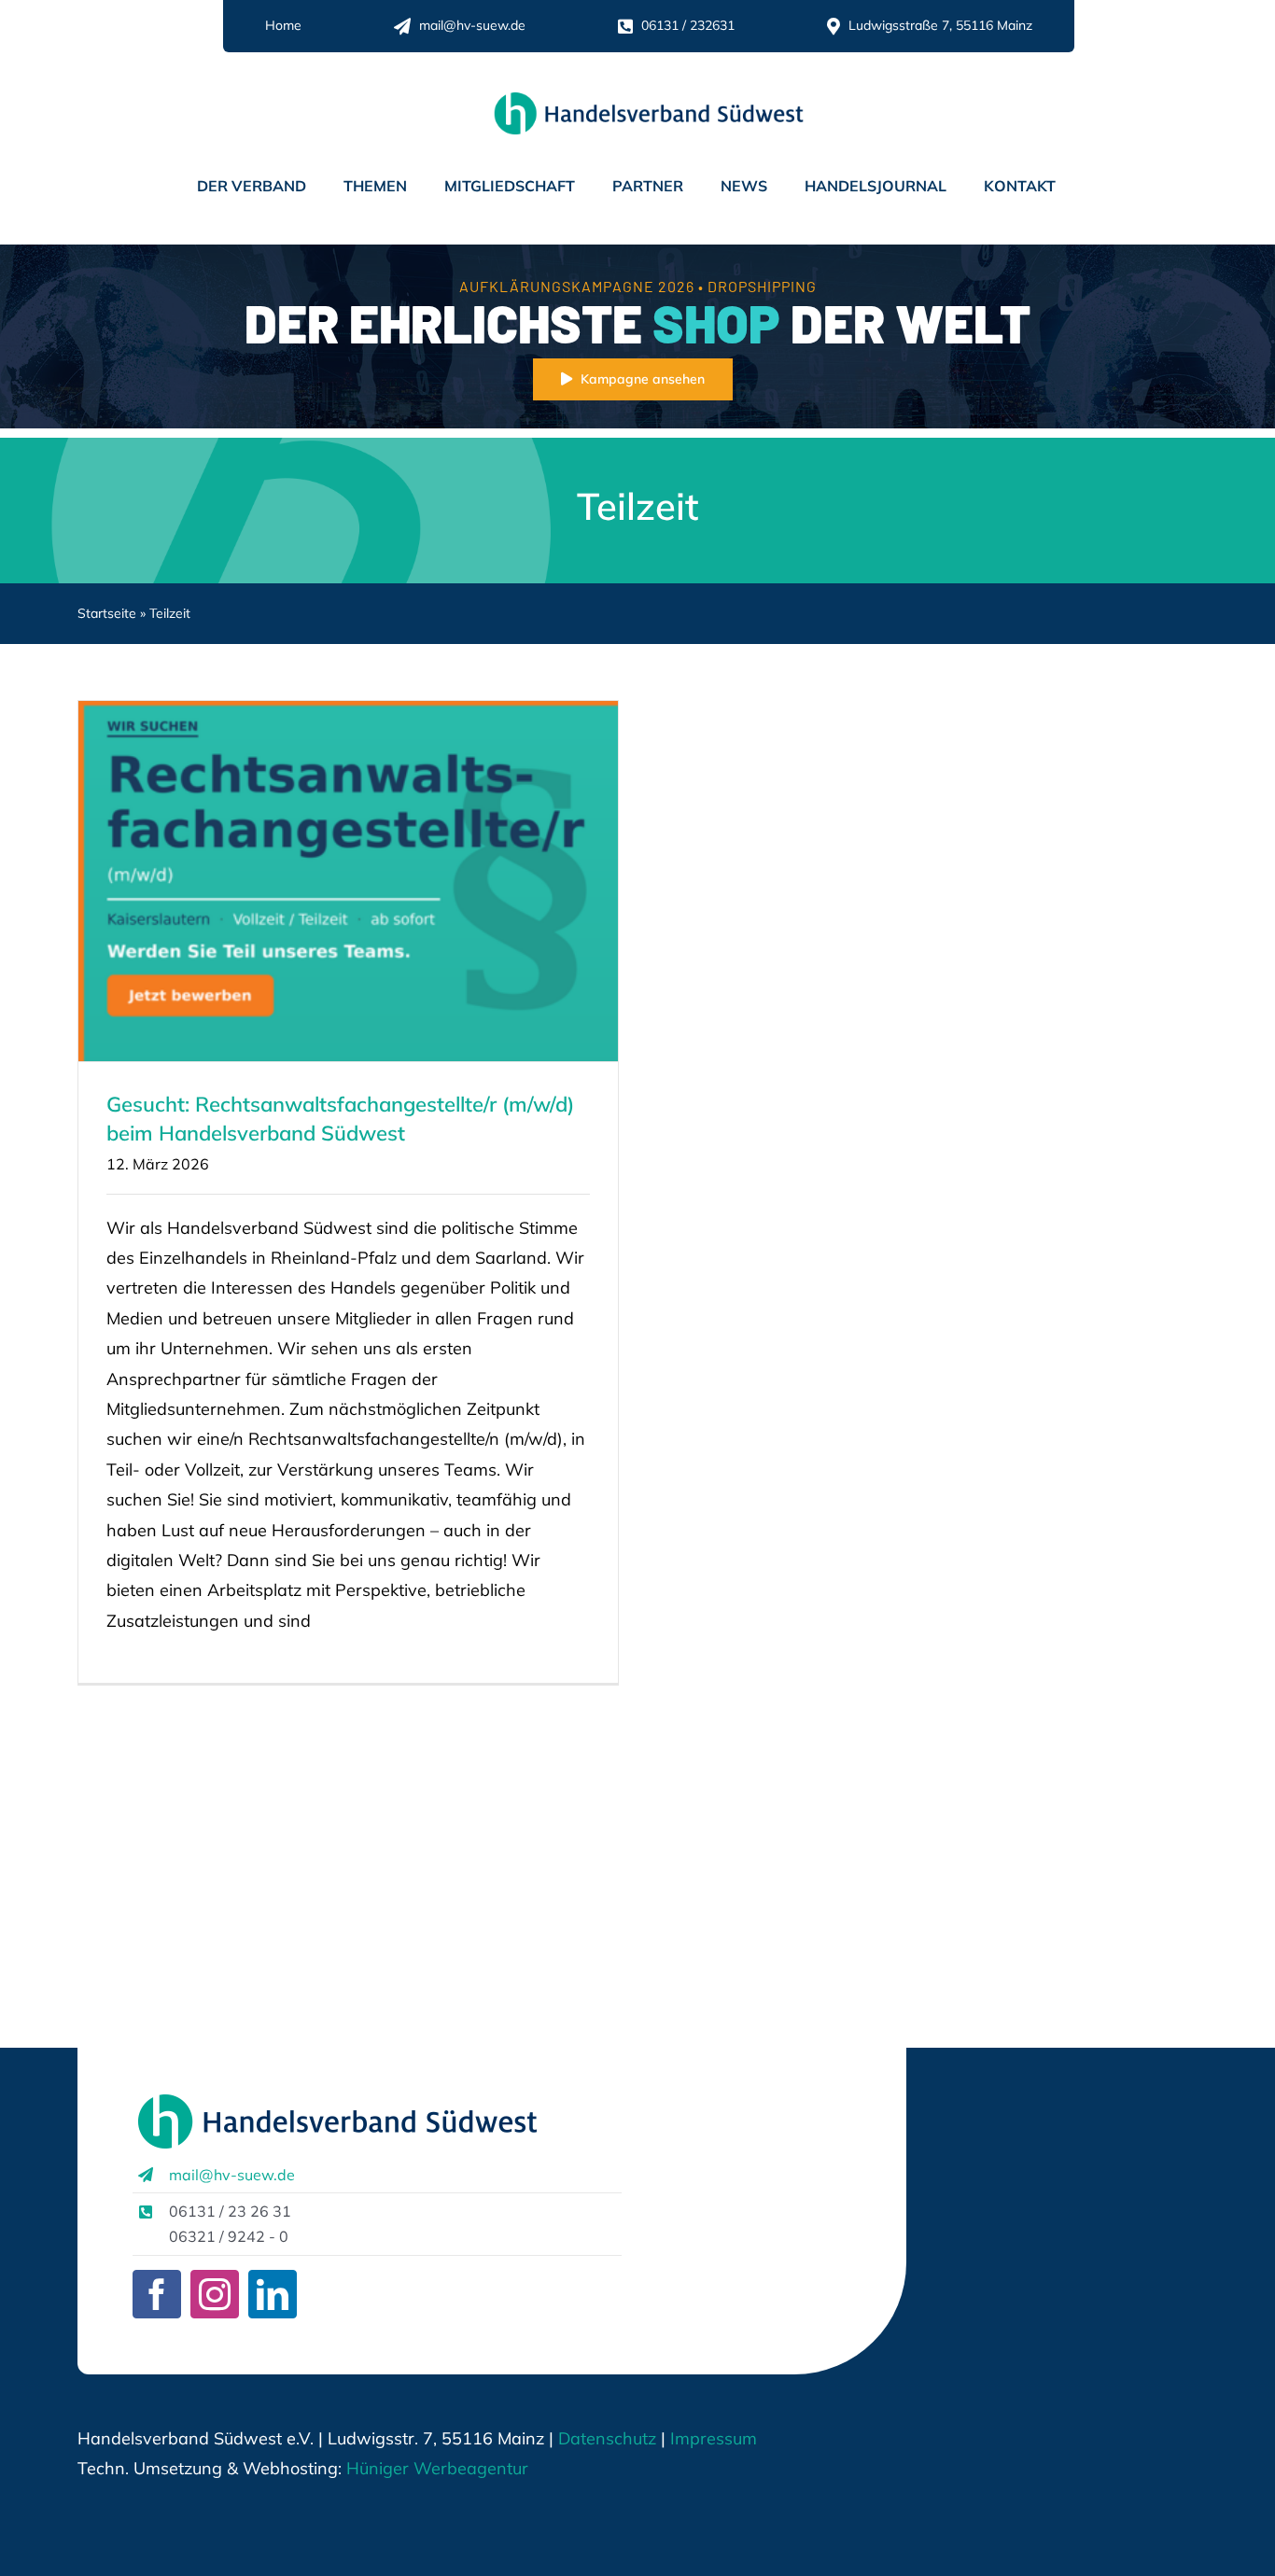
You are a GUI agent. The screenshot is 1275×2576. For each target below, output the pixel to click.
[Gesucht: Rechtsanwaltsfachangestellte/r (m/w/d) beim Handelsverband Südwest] (348, 881)
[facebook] (157, 2294)
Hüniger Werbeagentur (437, 2468)
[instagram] (215, 2294)
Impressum (711, 2438)
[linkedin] (273, 2294)
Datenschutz (607, 2438)
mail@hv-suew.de (232, 2175)
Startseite (107, 613)
